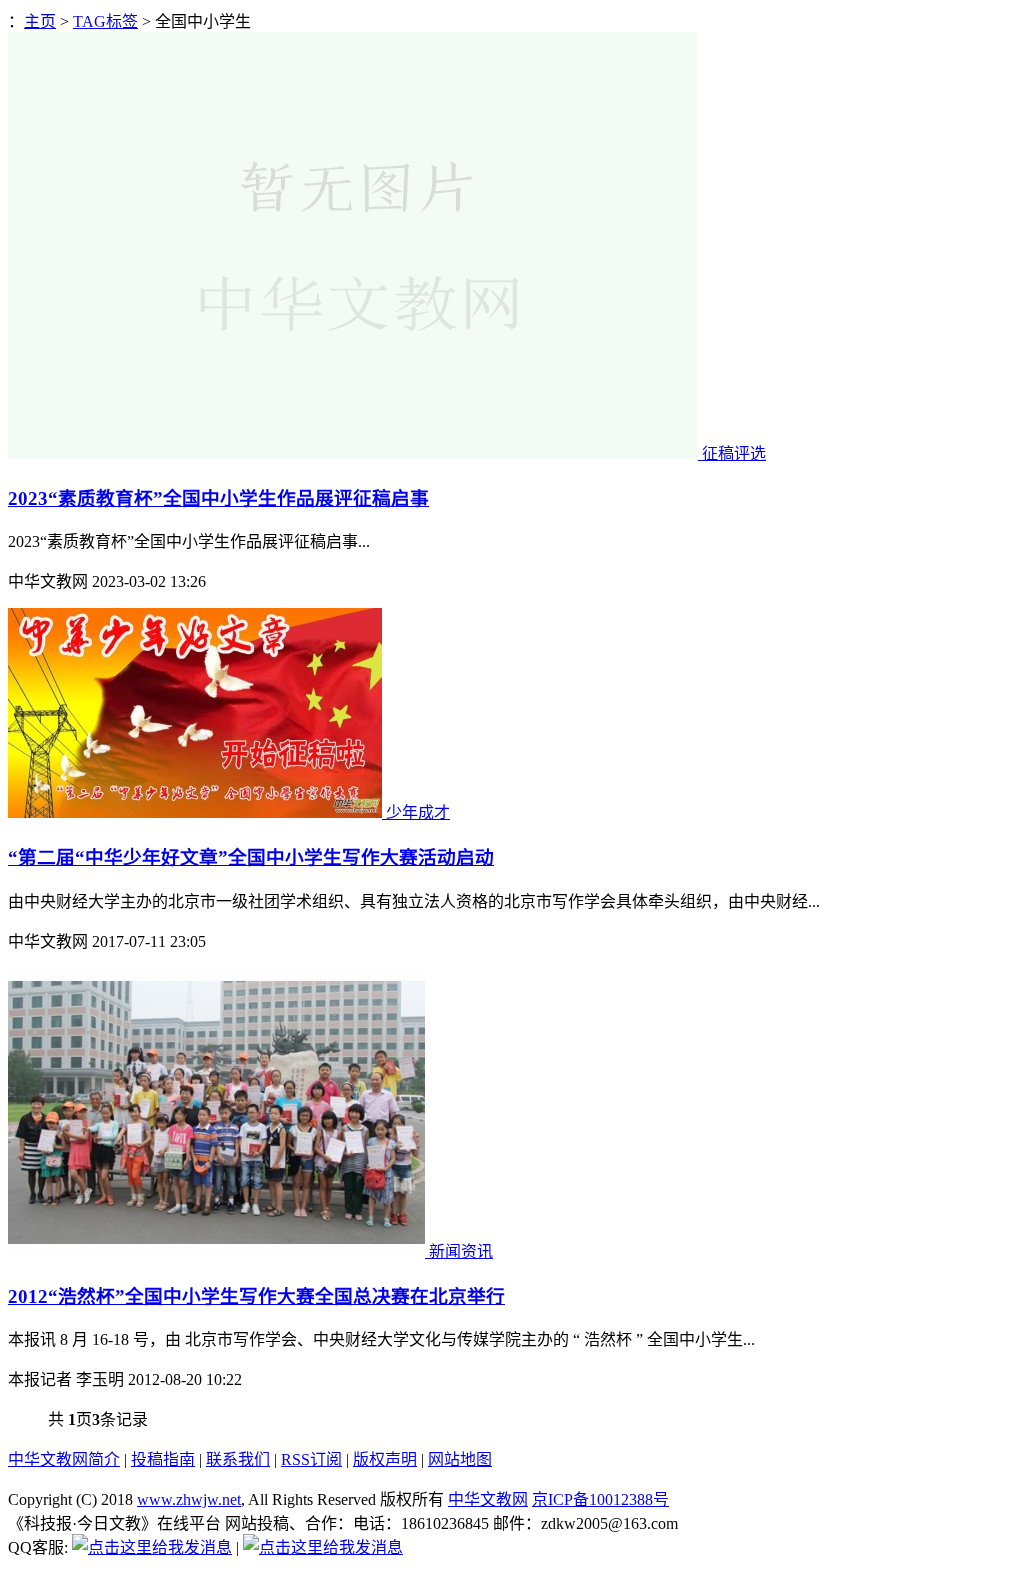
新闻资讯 (461, 1251)
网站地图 (460, 1459)
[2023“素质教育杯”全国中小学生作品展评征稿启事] (355, 453)
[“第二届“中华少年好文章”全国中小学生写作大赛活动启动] (197, 812)
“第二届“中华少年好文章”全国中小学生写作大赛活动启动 (251, 857)
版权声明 (385, 1459)
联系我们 (238, 1459)
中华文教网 (488, 1499)
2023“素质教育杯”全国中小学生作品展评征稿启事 (218, 498)
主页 (40, 21)
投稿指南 (163, 1459)
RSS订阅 (311, 1459)
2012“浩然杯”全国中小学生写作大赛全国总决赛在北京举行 (256, 1296)
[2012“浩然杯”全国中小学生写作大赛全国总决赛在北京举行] (218, 1251)
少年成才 (418, 812)
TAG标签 (105, 21)
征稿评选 (734, 453)
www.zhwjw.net (189, 1499)
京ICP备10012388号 (600, 1499)
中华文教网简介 (64, 1459)
